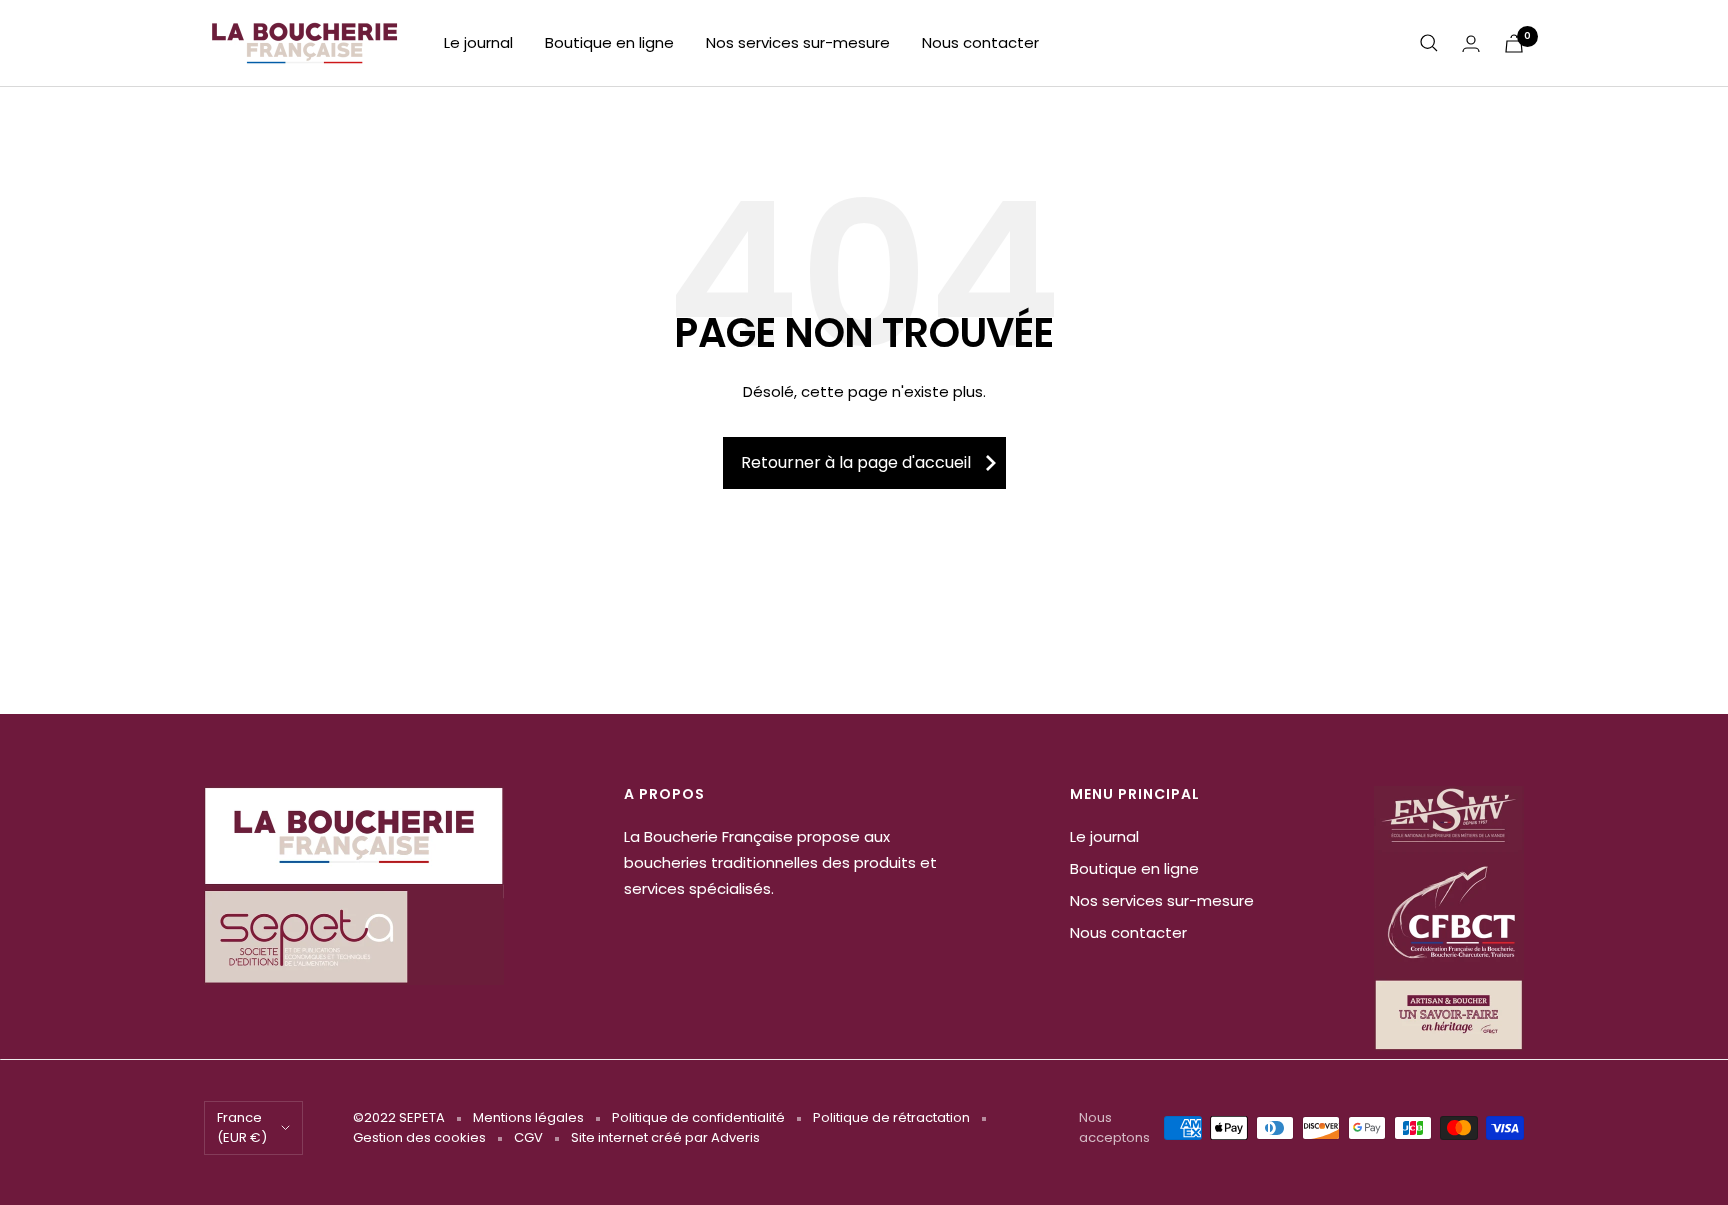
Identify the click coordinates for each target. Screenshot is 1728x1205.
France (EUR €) (242, 1127)
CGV (528, 1137)
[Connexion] (1471, 43)
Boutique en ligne (609, 42)
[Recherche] (1429, 43)
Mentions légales (528, 1117)
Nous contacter (980, 42)
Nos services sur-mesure (798, 42)
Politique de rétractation (891, 1117)
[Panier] (1514, 43)
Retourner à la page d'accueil (856, 462)
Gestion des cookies (419, 1137)
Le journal (478, 42)
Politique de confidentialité (698, 1117)
